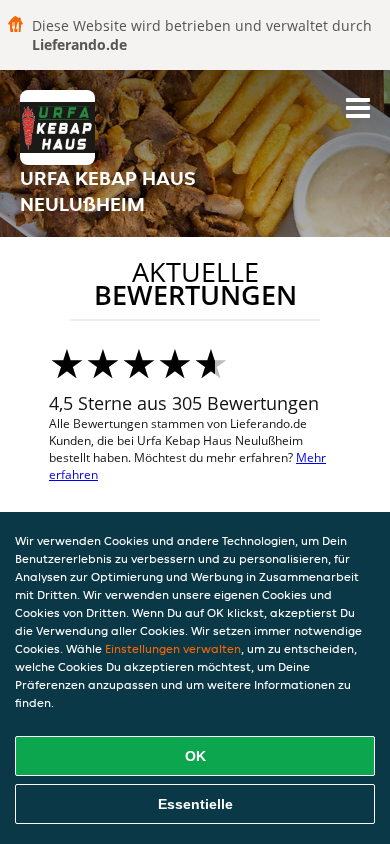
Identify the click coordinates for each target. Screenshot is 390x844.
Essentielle (195, 804)
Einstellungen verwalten (173, 648)
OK (195, 756)
